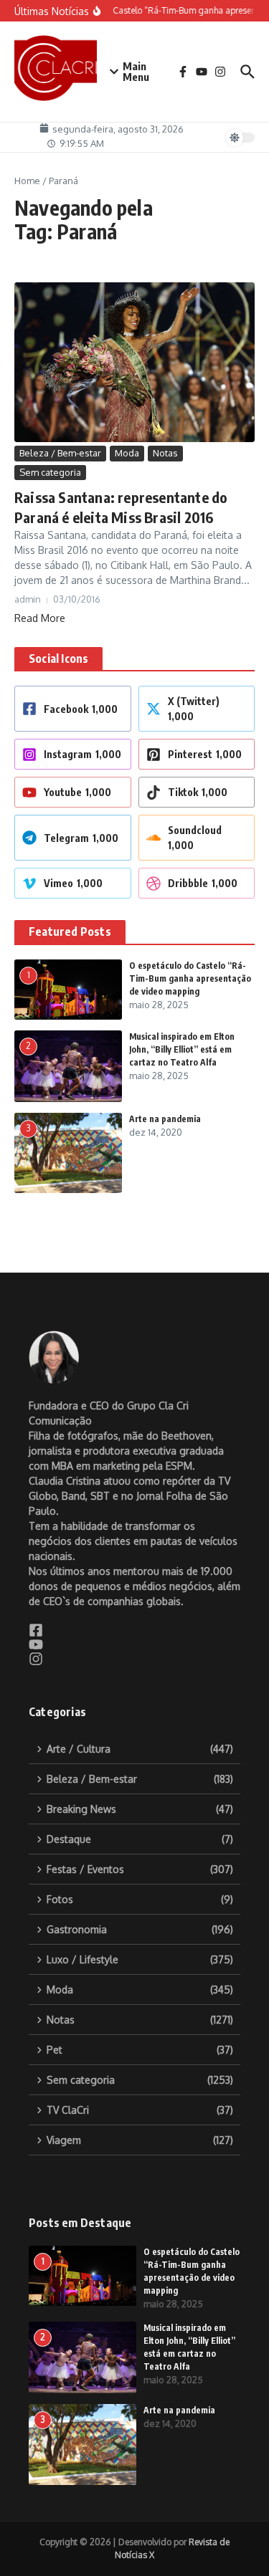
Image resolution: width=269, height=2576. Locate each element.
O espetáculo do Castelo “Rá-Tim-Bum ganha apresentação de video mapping (190, 978)
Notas (165, 453)
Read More (40, 618)
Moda (127, 453)
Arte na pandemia (165, 1119)
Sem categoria (50, 472)
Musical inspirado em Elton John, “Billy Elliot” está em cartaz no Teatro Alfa (182, 1049)
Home (27, 181)
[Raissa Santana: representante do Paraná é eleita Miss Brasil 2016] (134, 363)
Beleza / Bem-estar (60, 453)
